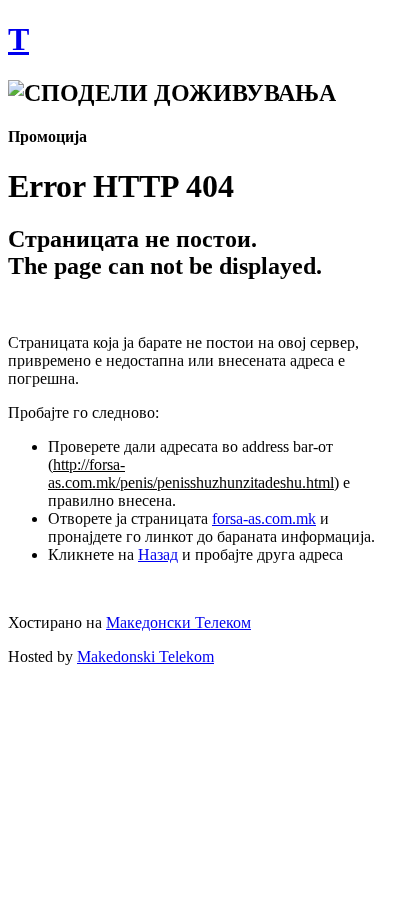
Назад (158, 554)
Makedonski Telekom (145, 656)
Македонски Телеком (178, 622)
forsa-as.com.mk (264, 518)
